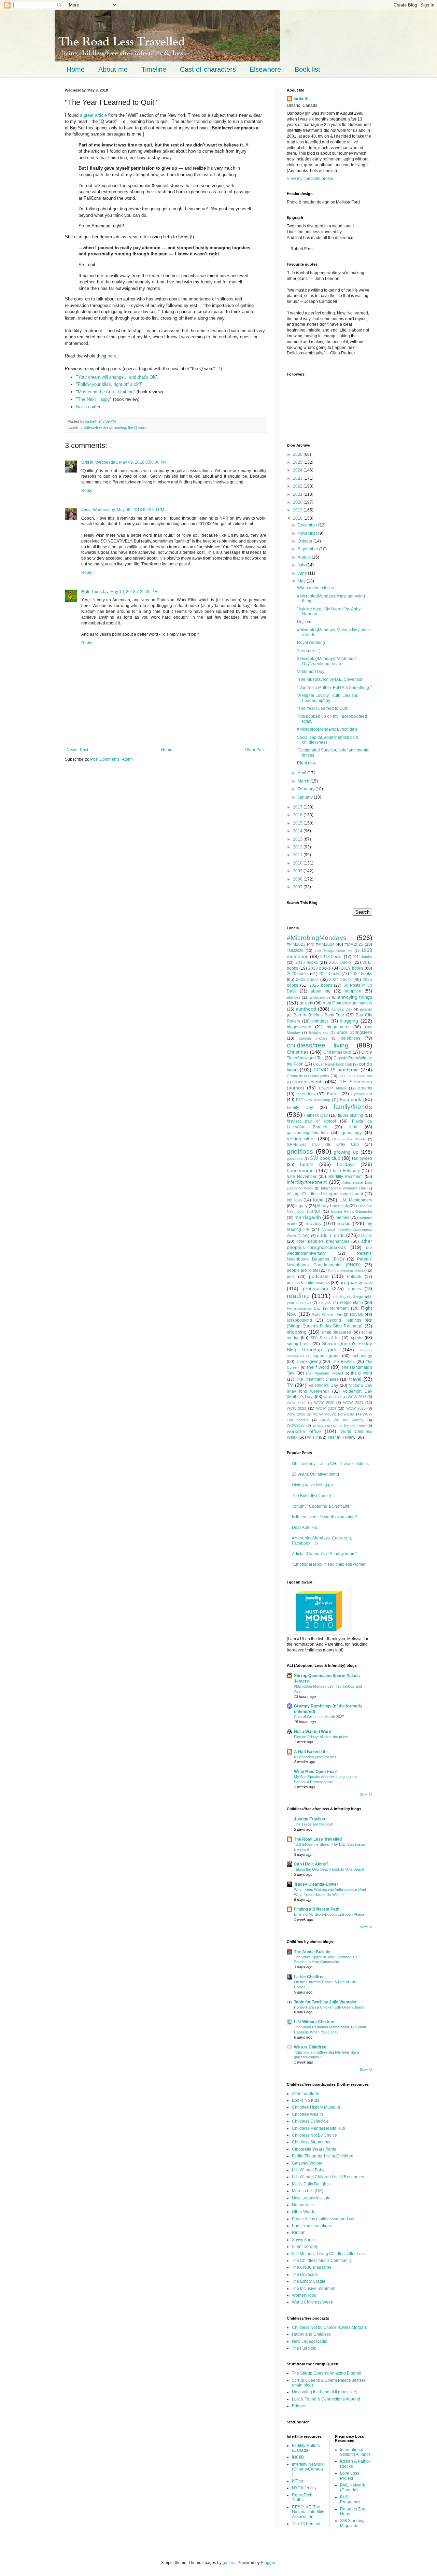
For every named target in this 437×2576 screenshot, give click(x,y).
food (353, 1127)
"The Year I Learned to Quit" (323, 708)
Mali (85, 592)
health (307, 1164)
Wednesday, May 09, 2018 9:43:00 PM (129, 510)
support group (326, 1356)
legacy (301, 1206)
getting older (301, 1139)
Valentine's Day (323, 1385)
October (306, 541)
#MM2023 (296, 944)
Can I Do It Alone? (311, 1864)
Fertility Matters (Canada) (306, 2448)
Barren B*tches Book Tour (319, 1015)
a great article (93, 115)
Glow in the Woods (349, 1139)
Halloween (362, 1158)
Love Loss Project (350, 2476)
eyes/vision (362, 1094)
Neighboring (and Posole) (315, 1757)
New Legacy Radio (310, 2341)
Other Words (304, 2212)
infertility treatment (345, 1177)
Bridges (299, 2406)
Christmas (298, 1052)
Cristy (87, 462)
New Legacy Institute (311, 2198)
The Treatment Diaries (317, 1379)
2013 (298, 839)
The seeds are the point (314, 1824)
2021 (298, 494)
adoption (353, 991)
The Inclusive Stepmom (314, 2289)
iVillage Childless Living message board (325, 1194)
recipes (325, 1303)
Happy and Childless (311, 2334)
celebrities (351, 1038)
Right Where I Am (327, 1314)
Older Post (255, 750)
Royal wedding (311, 643)
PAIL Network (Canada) (353, 2488)
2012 (298, 847)
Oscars (366, 1236)
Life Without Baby (308, 2170)
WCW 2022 (297, 1408)
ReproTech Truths (302, 2497)
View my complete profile (310, 179)
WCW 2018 (357, 1397)
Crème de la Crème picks (308, 1076)
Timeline (154, 69)
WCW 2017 (332, 1397)
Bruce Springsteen (354, 1032)
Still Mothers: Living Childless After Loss (329, 2254)
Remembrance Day (304, 1308)
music (344, 1223)
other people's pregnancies (323, 1241)
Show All (366, 1794)
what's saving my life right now (339, 1425)
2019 (298, 510)
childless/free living (96, 427)
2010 (298, 863)
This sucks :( (308, 651)
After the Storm (306, 2094)
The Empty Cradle (309, 2281)
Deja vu (304, 622)
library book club (333, 1206)
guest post (295, 1159)
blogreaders (338, 1027)
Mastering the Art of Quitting (106, 392)
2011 (298, 855)
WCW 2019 (296, 1403)
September (308, 549)
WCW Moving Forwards (334, 1414)
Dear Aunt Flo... (306, 1528)
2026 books (321, 985)
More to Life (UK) (308, 2191)
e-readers (306, 1094)
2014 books (362, 957)
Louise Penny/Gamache (352, 1211)
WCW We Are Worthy (342, 1420)
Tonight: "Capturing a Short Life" (321, 1506)
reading (120, 427)
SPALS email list (325, 1338)
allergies (294, 997)
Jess (86, 510)
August (305, 557)
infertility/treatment (307, 1182)
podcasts (319, 1276)
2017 (298, 807)
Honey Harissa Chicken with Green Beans (329, 2007)
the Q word (137, 427)
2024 (298, 470)
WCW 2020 (324, 1403)
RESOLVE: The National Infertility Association (308, 2512)
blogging (349, 1021)
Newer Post (77, 750)
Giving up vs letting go (312, 1485)
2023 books (307, 980)
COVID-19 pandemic (336, 1070)
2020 (298, 502)
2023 (298, 478)
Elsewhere (265, 69)
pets (291, 1277)
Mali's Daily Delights (311, 2184)
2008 (298, 879)
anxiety (306, 1003)
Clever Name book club (333, 1064)
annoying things (355, 997)
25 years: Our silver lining (315, 1474)
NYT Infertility (304, 2488)
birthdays (320, 1021)
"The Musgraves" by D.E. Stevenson (330, 679)
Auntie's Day (342, 1009)
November (308, 533)
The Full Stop (304, 2348)
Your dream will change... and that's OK (117, 377)
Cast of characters (208, 69)
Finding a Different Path (317, 1909)
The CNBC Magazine (312, 2267)
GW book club (325, 1158)
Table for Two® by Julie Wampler (325, 2002)
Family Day (300, 1108)
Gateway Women (308, 2163)
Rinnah (299, 2233)
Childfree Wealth (307, 2114)
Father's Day (316, 1115)
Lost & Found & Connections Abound (326, 2399)
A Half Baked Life (311, 1752)
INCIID (298, 2457)
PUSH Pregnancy (350, 2500)
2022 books (361, 974)
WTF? (312, 1437)
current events (308, 1082)
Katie (318, 1200)
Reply (87, 491)
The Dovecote (305, 2275)
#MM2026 (295, 951)
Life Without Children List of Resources (328, 2177)
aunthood (306, 1009)
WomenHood (304, 2295)
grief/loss (300, 1151)
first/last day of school (311, 1121)
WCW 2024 (326, 1408)
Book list (307, 69)
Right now (306, 763)
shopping (297, 1332)
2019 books (352, 968)
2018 (298, 518)
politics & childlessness (308, 1283)
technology (362, 1356)
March (304, 781)
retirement (339, 1308)
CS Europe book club (355, 1076)
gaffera (229, 2563)
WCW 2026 (296, 1414)
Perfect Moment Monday (348, 1271)
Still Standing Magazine (352, 2523)
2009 (298, 871)
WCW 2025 (356, 1408)
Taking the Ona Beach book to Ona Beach (329, 1869)
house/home (300, 1170)
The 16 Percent (306, 2524)
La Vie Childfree (309, 1977)
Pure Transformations (312, 2226)
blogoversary (299, 1027)
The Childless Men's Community (322, 2261)
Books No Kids (306, 2100)
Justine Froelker (310, 1819)
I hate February (345, 1171)
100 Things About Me (334, 951)
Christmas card (337, 1052)
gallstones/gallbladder (307, 1133)
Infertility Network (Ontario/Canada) (308, 2469)
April (302, 773)
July (302, 565)
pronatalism (315, 1289)
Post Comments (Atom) (111, 759)
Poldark (354, 1277)
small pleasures (336, 1332)
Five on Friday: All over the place (321, 1737)
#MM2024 (325, 944)
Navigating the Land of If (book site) (325, 2392)
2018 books (319, 968)
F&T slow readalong (313, 1100)
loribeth (301, 99)
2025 (298, 462)
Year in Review (341, 1437)
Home (76, 69)
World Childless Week (312, 2302)
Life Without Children (314, 2022)
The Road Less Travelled (318, 1839)
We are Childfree (310, 2047)
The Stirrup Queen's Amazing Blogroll (327, 2373)
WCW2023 (296, 1425)
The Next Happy (94, 399)
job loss (294, 1200)
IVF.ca (298, 2481)
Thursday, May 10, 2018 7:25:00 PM (124, 592)
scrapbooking (299, 1320)
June (303, 573)
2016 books (340, 962)
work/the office (304, 1431)
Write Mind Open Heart (316, 1772)
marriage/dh (308, 1217)
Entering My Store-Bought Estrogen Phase (329, 1914)
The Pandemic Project (324, 1373)
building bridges (313, 1038)
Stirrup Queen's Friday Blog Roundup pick (329, 1347)
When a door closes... (317, 588)
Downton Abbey (333, 1088)
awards (366, 1009)
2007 (298, 887)
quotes (355, 1289)
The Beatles (343, 1362)
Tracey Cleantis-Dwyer (316, 1884)
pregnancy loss (356, 1282)
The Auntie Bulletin (312, 1952)
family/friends (353, 1107)
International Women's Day (343, 1188)
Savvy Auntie (304, 2240)
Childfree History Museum (316, 2107)
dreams (365, 1088)
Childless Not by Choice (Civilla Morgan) (330, 2327)
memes (342, 1217)
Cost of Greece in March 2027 (319, 1717)
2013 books (331, 957)
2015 (298, 823)
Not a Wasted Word (313, 1732)
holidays (346, 1164)
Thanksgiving (308, 1362)
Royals (356, 1314)
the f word (318, 1367)
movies (313, 1223)
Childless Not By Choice (314, 2135)
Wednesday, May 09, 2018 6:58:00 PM (131, 462)
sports (357, 1338)
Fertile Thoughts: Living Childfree (323, 2156)
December (308, 525)
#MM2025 (354, 944)
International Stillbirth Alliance (355, 2452)
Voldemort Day (311, 672)
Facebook (350, 1099)
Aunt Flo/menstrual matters (347, 1003)
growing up (346, 1152)
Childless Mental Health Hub (319, 2128)
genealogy (352, 1133)
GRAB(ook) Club (303, 1144)
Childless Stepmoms (311, 2142)
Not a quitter (88, 407)
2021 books (329, 974)
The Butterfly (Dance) (312, 1496)
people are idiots (302, 1270)
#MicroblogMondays (317, 938)
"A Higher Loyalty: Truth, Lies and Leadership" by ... (328, 698)
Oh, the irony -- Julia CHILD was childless (330, 1464)
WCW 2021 (353, 1403)
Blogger (268, 2563)
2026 (298, 454)
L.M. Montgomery (356, 1200)
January (306, 797)
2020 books (298, 974)
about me (321, 991)
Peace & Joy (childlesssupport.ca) (323, 2219)
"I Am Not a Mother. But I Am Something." (334, 688)
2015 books (307, 962)
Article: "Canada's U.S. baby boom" (324, 1554)
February (307, 789)
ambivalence (320, 997)
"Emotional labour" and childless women (329, 1564)
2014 (298, 831)
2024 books (340, 980)
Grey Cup (348, 1144)
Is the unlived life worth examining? (325, 1517)
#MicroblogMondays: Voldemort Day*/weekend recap (326, 661)
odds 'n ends (331, 1235)
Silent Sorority (305, 2247)
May (302, 581)
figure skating (351, 1115)
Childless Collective (310, 2121)
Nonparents (303, 2205)
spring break (299, 1344)
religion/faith (351, 1303)
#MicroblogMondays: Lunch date (327, 729)
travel (355, 1379)
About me (113, 69)
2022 (298, 486)
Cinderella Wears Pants (314, 2149)
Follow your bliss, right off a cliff (109, 384)
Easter (333, 1094)
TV (290, 1385)
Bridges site (319, 1033)
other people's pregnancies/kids (329, 1244)
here (112, 356)
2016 (298, 815)
